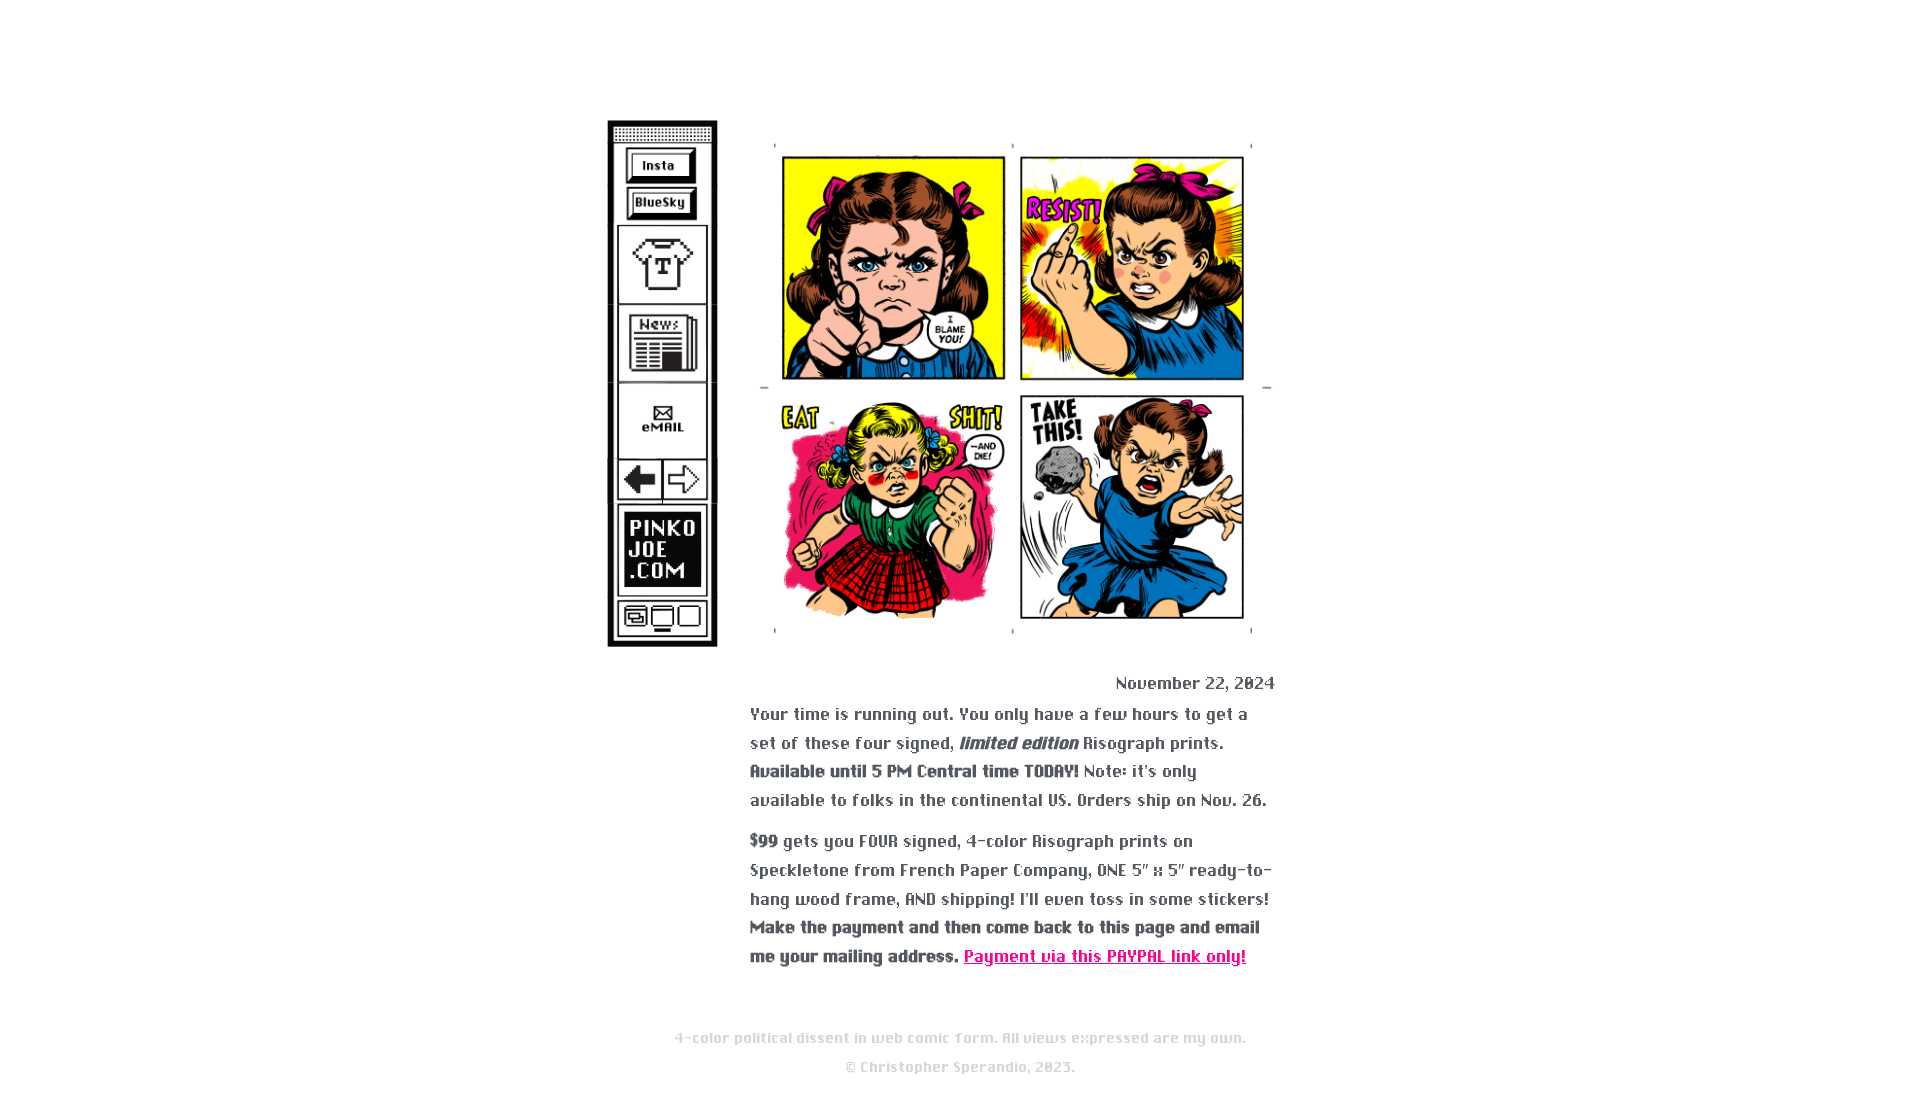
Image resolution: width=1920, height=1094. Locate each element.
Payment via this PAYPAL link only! (1105, 956)
